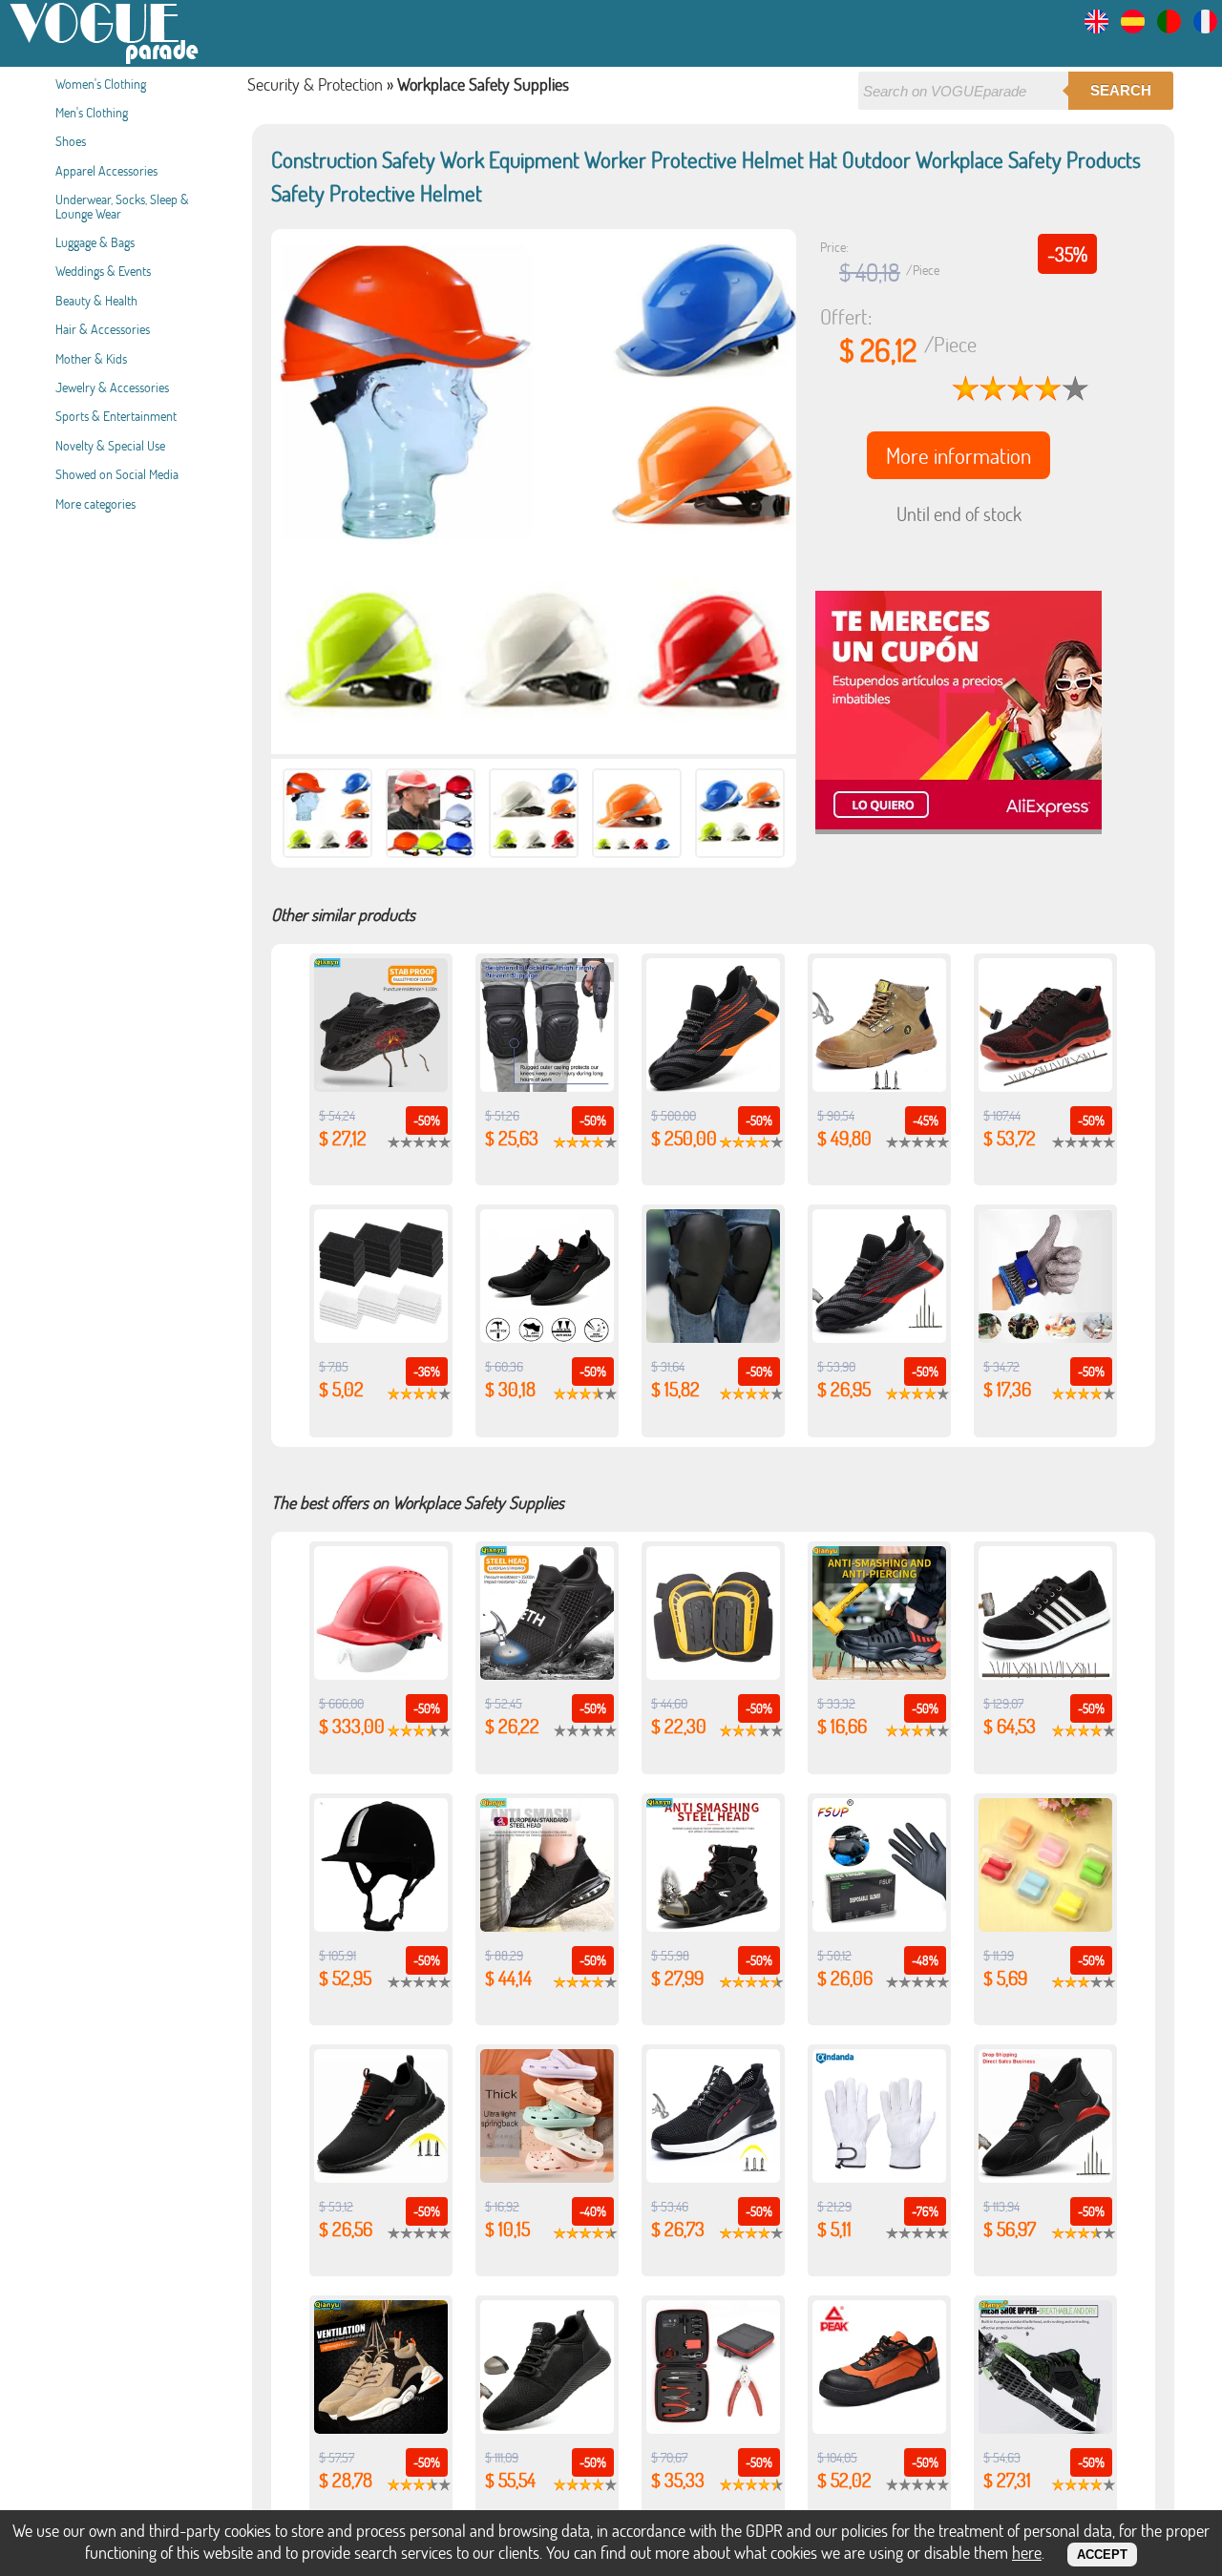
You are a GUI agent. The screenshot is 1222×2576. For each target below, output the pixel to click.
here (1027, 2552)
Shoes (71, 141)
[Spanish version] (1133, 27)
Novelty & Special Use (110, 445)
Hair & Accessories (103, 329)
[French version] (1205, 27)
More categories (95, 503)
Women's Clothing (101, 84)
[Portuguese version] (1169, 27)
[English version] (1096, 27)
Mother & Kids (91, 358)
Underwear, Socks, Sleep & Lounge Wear (122, 206)
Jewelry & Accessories (112, 387)
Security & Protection (315, 84)
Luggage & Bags (95, 242)
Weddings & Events (103, 271)
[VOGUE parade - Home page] (105, 61)
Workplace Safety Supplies (483, 84)
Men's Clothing (92, 112)
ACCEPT (1102, 2555)
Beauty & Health (96, 300)
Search (1121, 90)
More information (959, 455)
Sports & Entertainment (116, 416)
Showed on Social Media (117, 474)
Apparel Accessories (106, 170)
